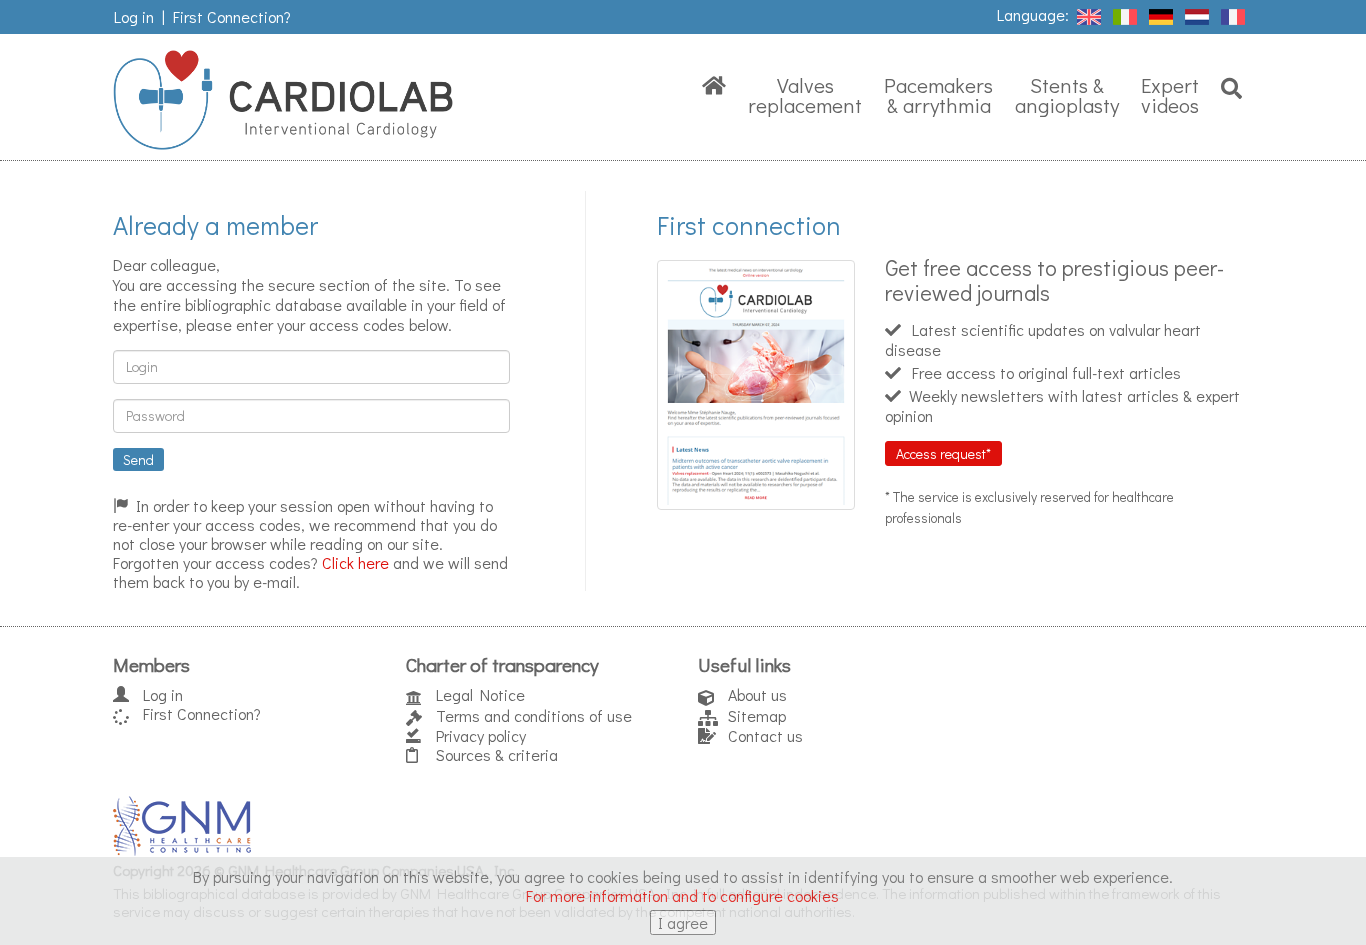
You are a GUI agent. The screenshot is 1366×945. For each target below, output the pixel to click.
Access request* (943, 453)
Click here (355, 562)
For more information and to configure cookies (682, 895)
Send (138, 459)
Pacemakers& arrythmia (938, 95)
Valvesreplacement (805, 95)
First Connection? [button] (232, 16)
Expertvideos (1170, 95)
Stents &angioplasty (1067, 95)
